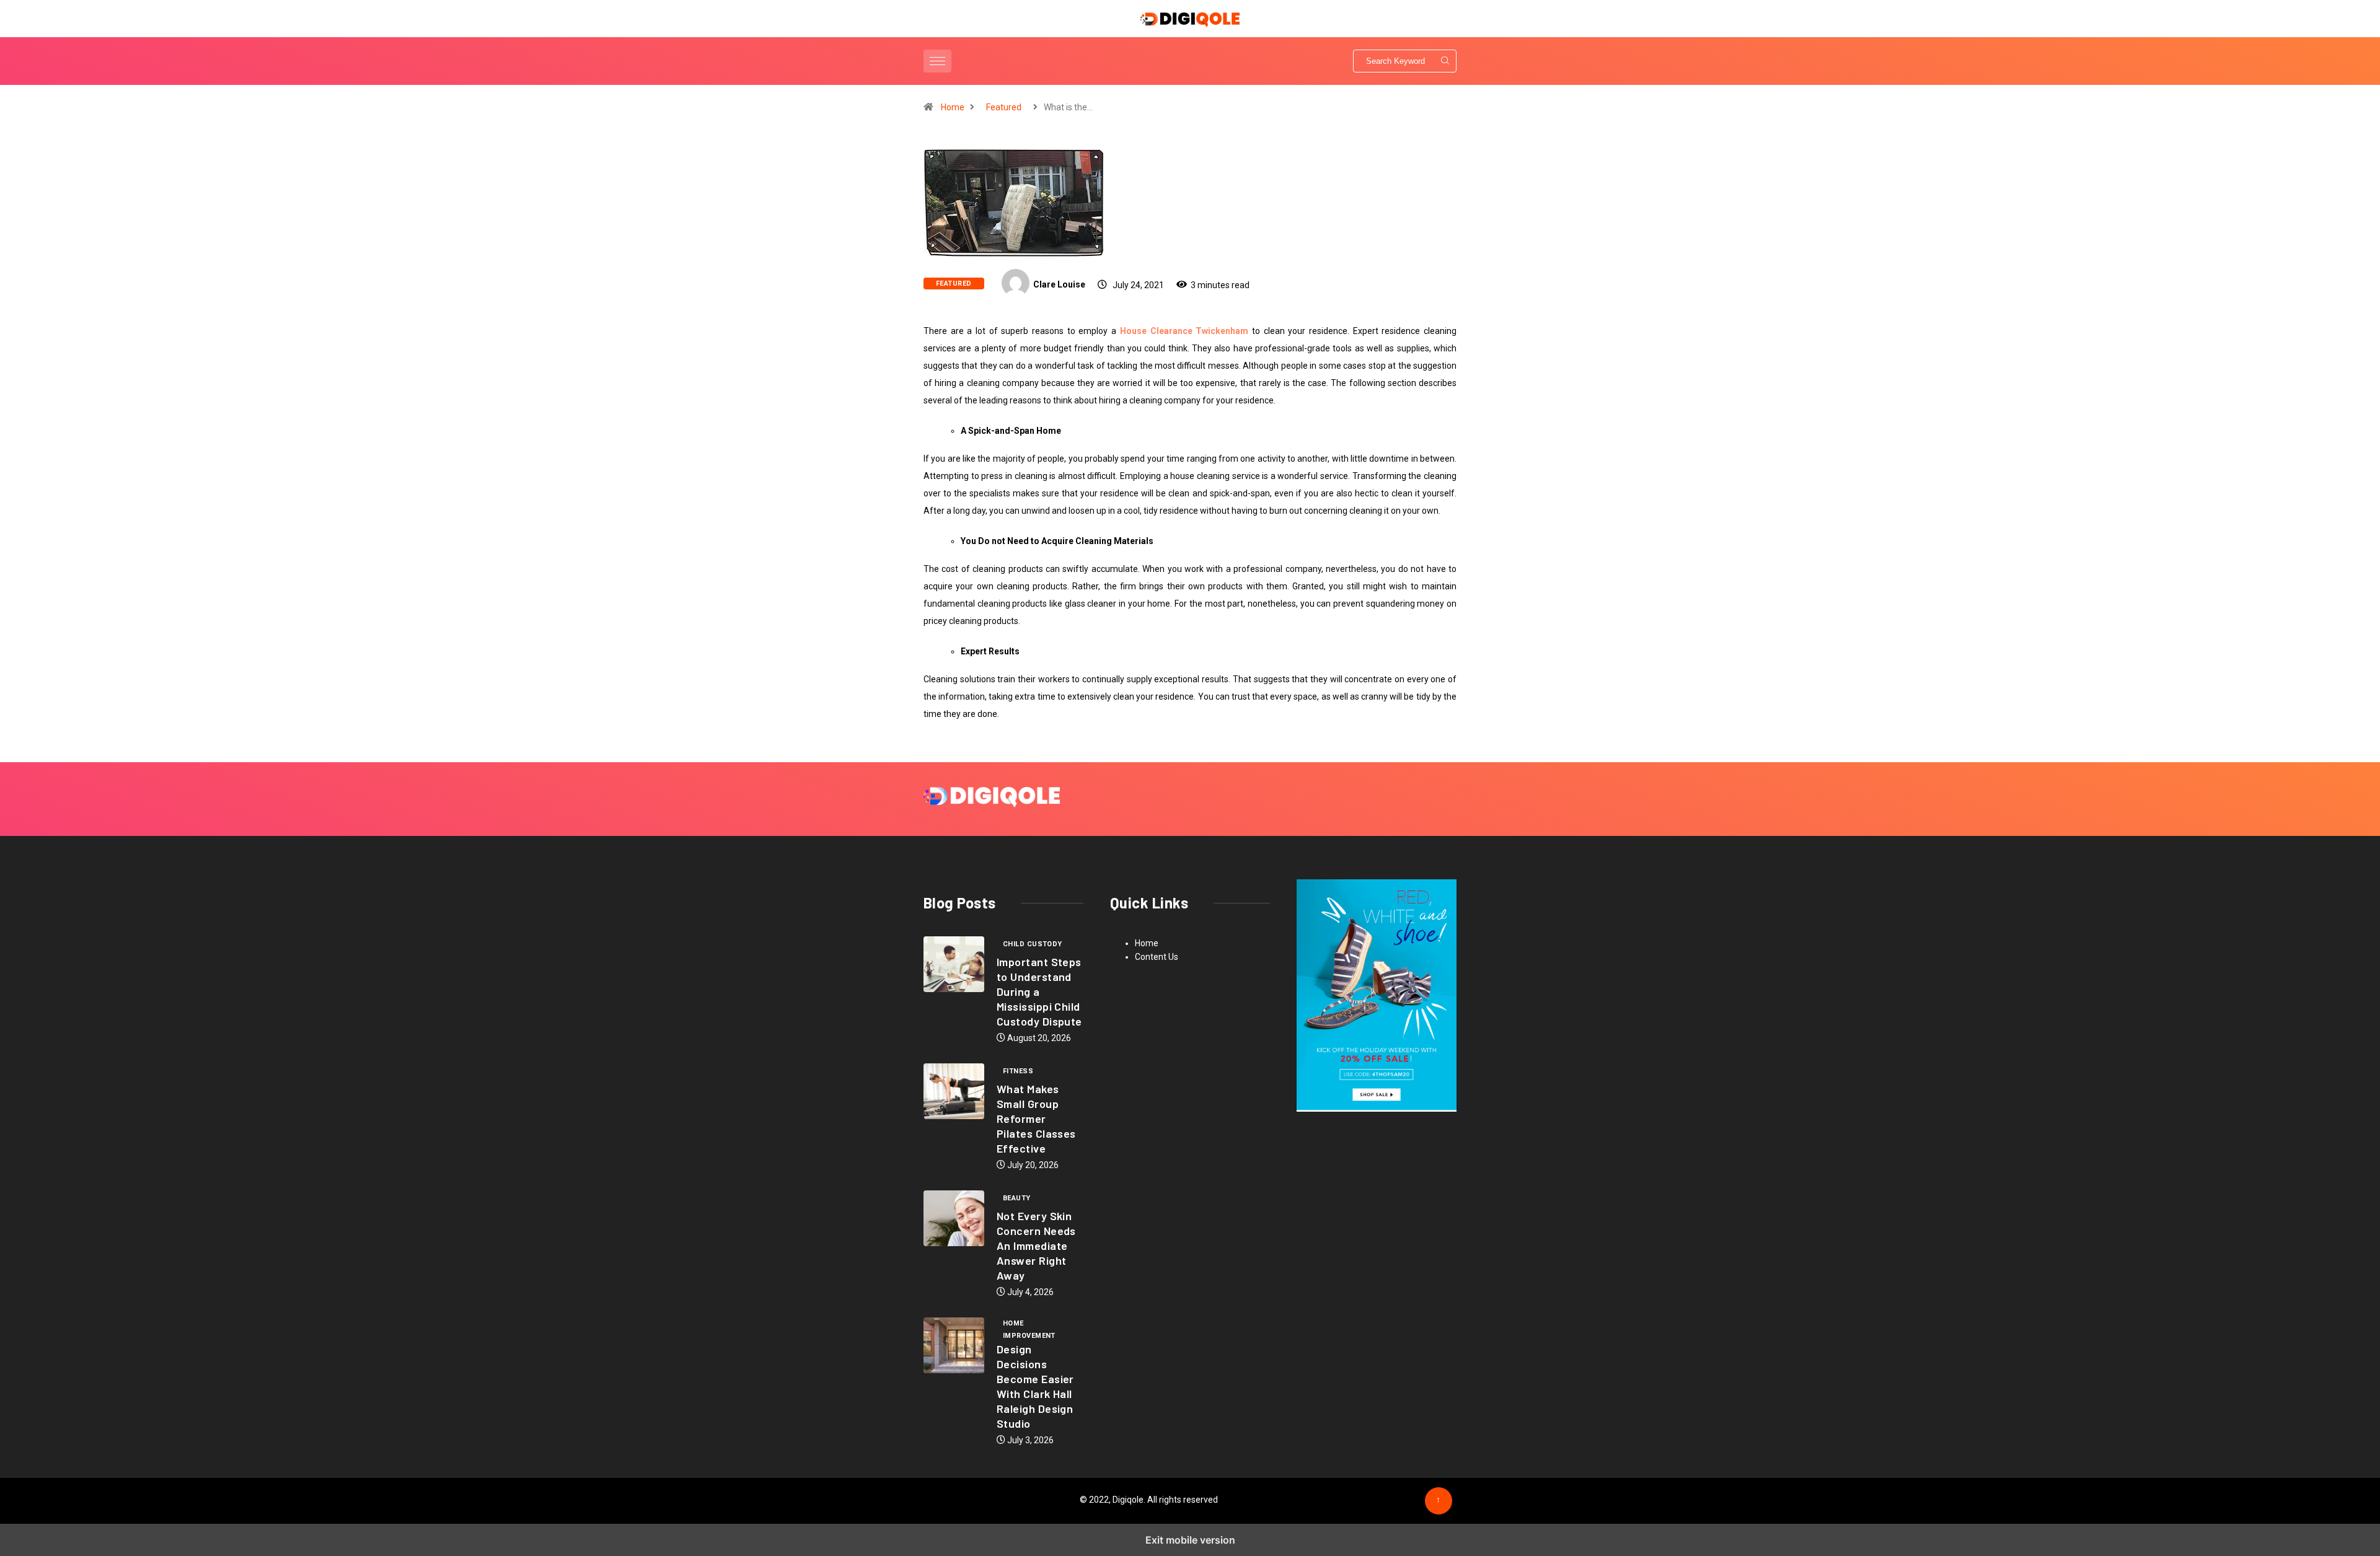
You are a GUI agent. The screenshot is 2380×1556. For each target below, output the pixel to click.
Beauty (1017, 1198)
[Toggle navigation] (937, 61)
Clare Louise (1059, 284)
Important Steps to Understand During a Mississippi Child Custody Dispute (1039, 991)
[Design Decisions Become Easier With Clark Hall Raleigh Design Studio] (954, 1345)
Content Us (1157, 957)
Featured (1004, 107)
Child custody (1033, 944)
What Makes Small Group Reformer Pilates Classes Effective (1036, 1119)
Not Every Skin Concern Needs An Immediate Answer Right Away (1036, 1246)
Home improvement (1029, 1324)
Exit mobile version (1190, 1540)
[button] (939, 61)
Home (953, 107)
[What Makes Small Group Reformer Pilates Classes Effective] (954, 1091)
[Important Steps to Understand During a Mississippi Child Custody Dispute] (954, 964)
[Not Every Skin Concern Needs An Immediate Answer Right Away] (954, 1218)
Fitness (1018, 1071)
